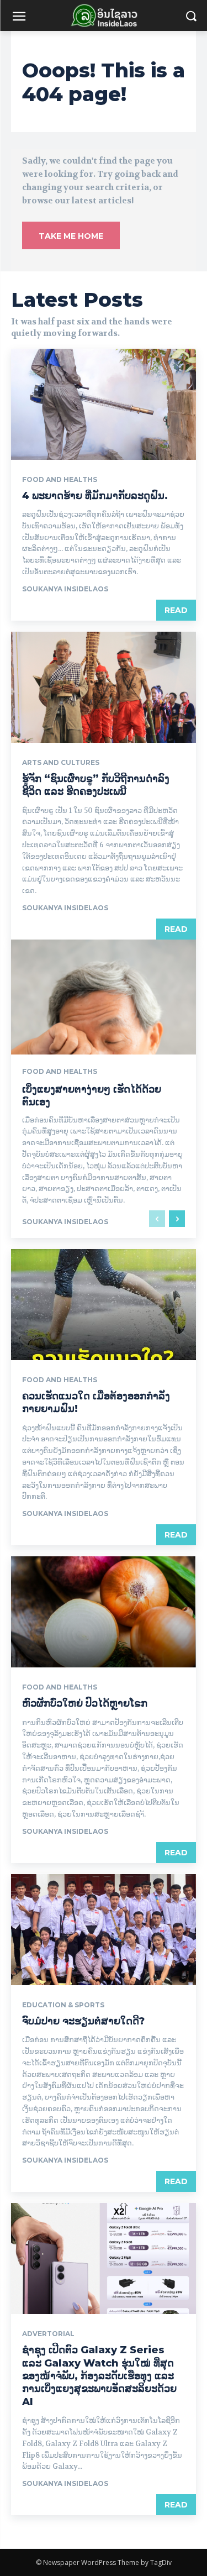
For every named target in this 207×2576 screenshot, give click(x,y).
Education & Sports (63, 2005)
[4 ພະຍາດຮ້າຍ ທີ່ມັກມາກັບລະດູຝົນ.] (104, 404)
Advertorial (48, 2334)
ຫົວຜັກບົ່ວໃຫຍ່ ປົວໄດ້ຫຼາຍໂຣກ (85, 1703)
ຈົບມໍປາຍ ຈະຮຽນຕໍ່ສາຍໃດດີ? (83, 2021)
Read (176, 610)
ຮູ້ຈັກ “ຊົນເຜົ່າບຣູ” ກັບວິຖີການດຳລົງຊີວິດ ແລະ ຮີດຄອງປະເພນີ (96, 785)
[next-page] (177, 1219)
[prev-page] (157, 1219)
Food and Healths (60, 480)
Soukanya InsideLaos (65, 589)
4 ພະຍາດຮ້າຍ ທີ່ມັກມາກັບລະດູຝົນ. (95, 496)
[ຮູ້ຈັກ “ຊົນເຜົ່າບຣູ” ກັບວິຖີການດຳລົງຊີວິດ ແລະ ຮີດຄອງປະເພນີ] (104, 687)
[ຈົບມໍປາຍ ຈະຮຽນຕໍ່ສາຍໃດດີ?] (104, 1930)
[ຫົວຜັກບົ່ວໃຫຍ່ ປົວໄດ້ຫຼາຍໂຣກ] (104, 1612)
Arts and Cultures (61, 763)
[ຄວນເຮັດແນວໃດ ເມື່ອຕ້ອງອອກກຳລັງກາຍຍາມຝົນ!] (104, 1305)
